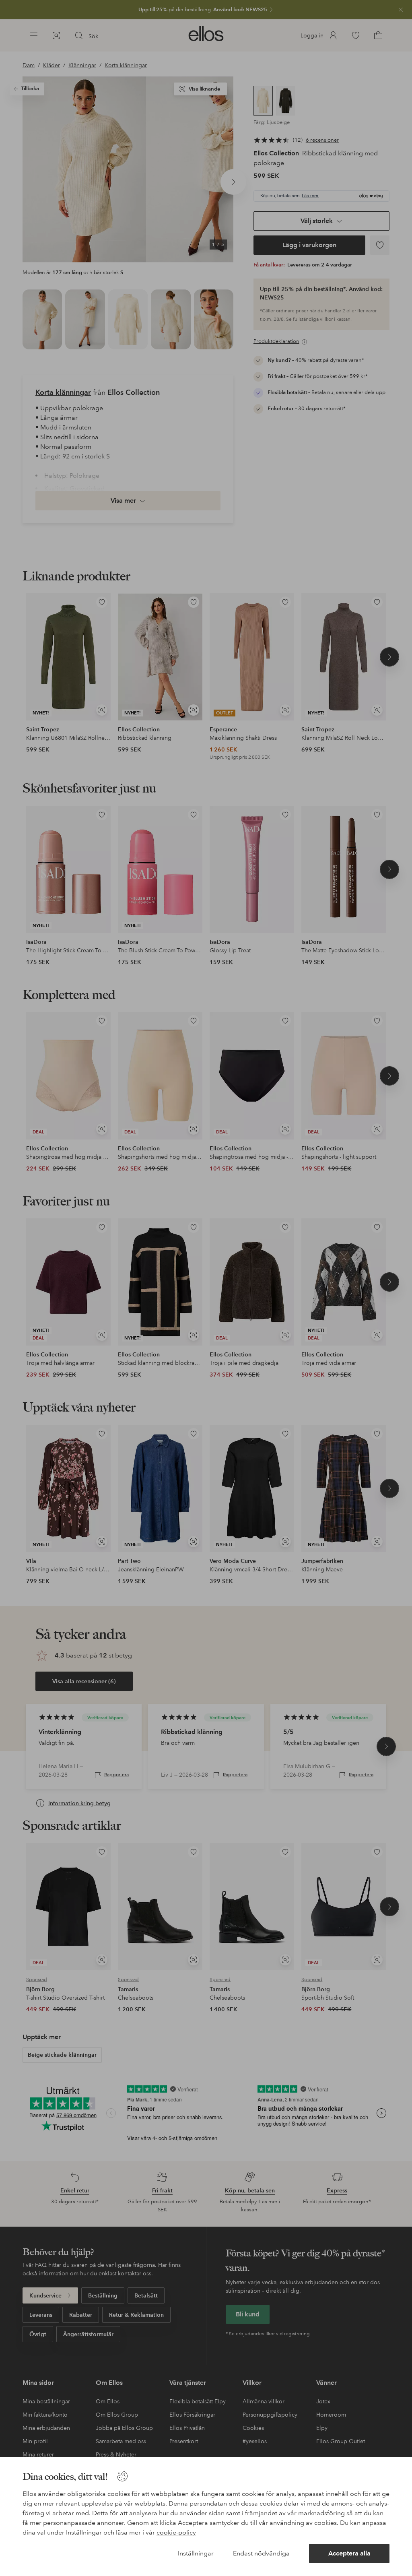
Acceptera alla (349, 2553)
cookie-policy (176, 2532)
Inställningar (196, 2553)
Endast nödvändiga (261, 2553)
